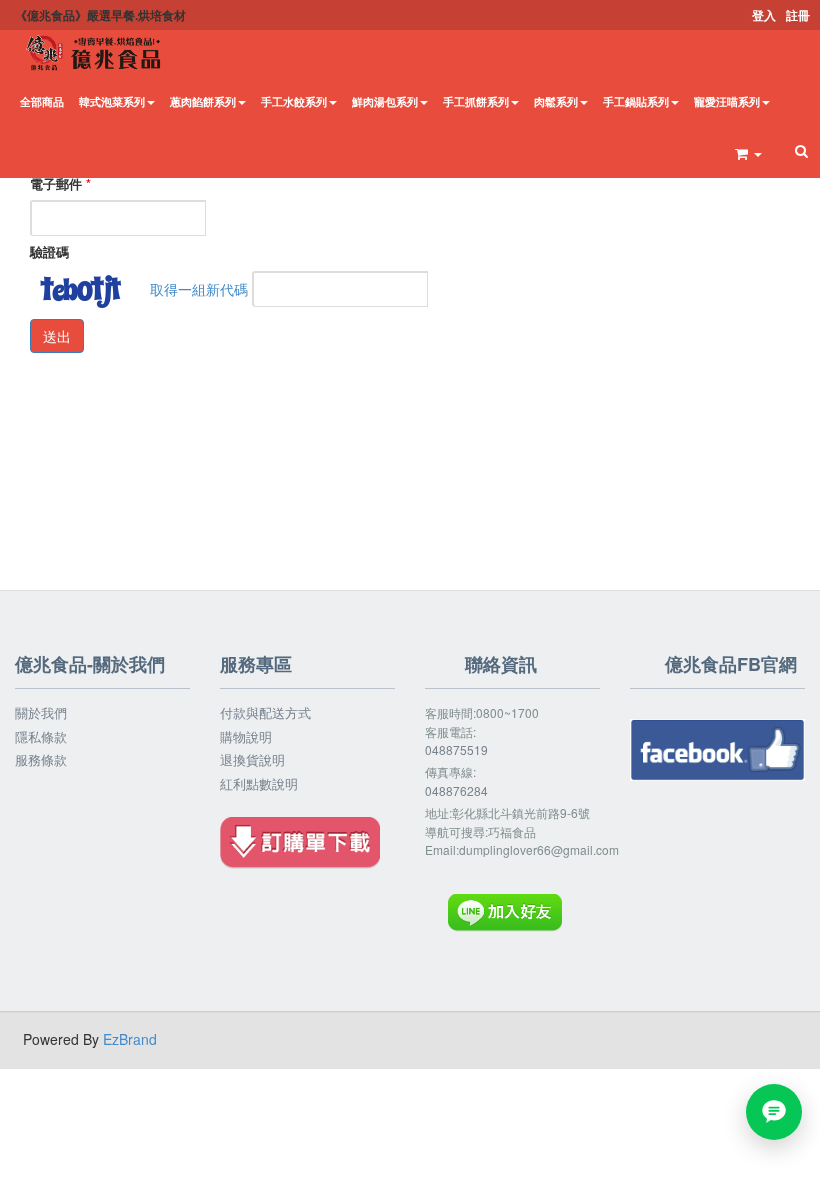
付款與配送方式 (265, 713)
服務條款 (41, 760)
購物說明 (246, 737)
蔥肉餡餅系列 (203, 101)
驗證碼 (49, 252)
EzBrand (130, 1039)
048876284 (456, 790)
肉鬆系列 (556, 101)
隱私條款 (41, 737)
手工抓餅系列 (476, 101)
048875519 (456, 749)
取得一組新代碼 (199, 289)
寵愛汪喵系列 (727, 101)
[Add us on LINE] (774, 1112)
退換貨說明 (252, 760)
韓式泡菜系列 (112, 101)
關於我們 (41, 713)
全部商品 (42, 101)
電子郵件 (60, 184)
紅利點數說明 (259, 784)
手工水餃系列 (294, 101)
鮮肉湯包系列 (385, 101)
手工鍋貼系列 (636, 101)
